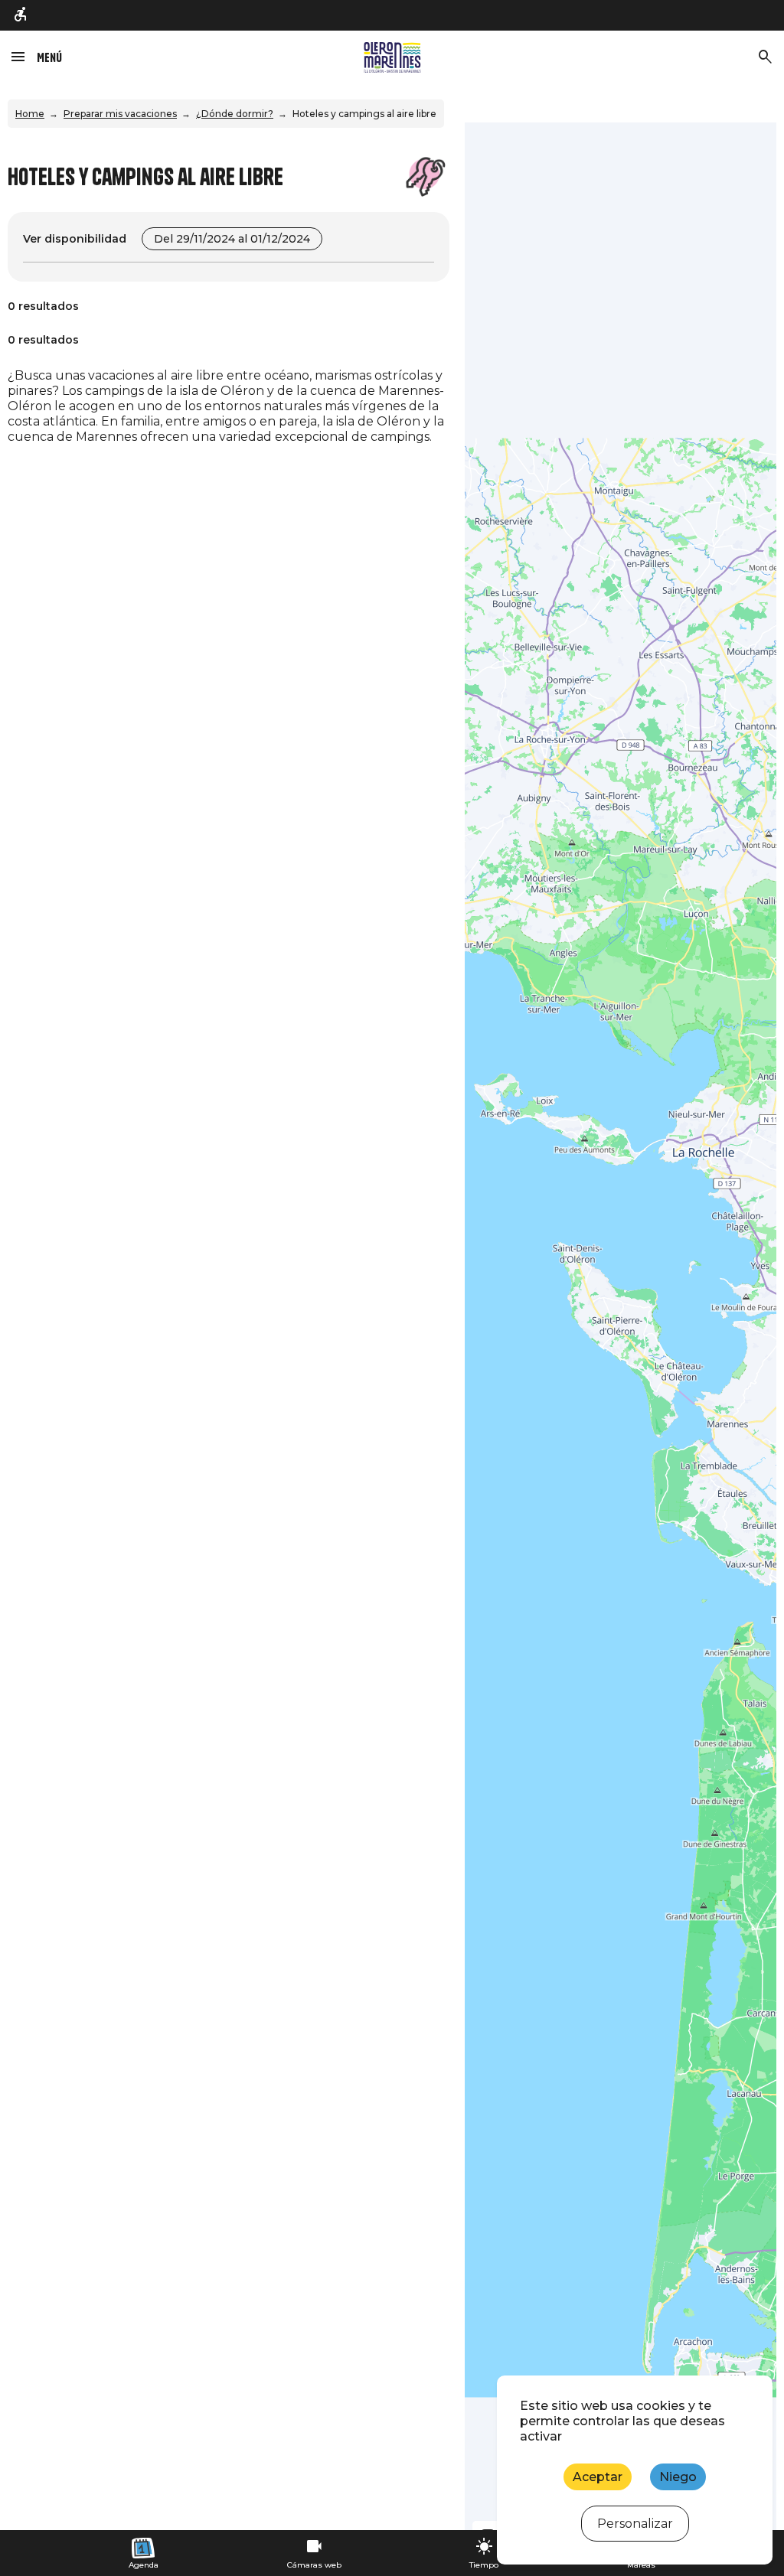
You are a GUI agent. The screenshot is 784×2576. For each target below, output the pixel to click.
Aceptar (598, 2477)
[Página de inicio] (392, 57)
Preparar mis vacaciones (120, 114)
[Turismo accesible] (21, 16)
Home (30, 114)
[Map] (621, 1326)
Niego (678, 2477)
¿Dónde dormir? (235, 114)
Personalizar (635, 2524)
